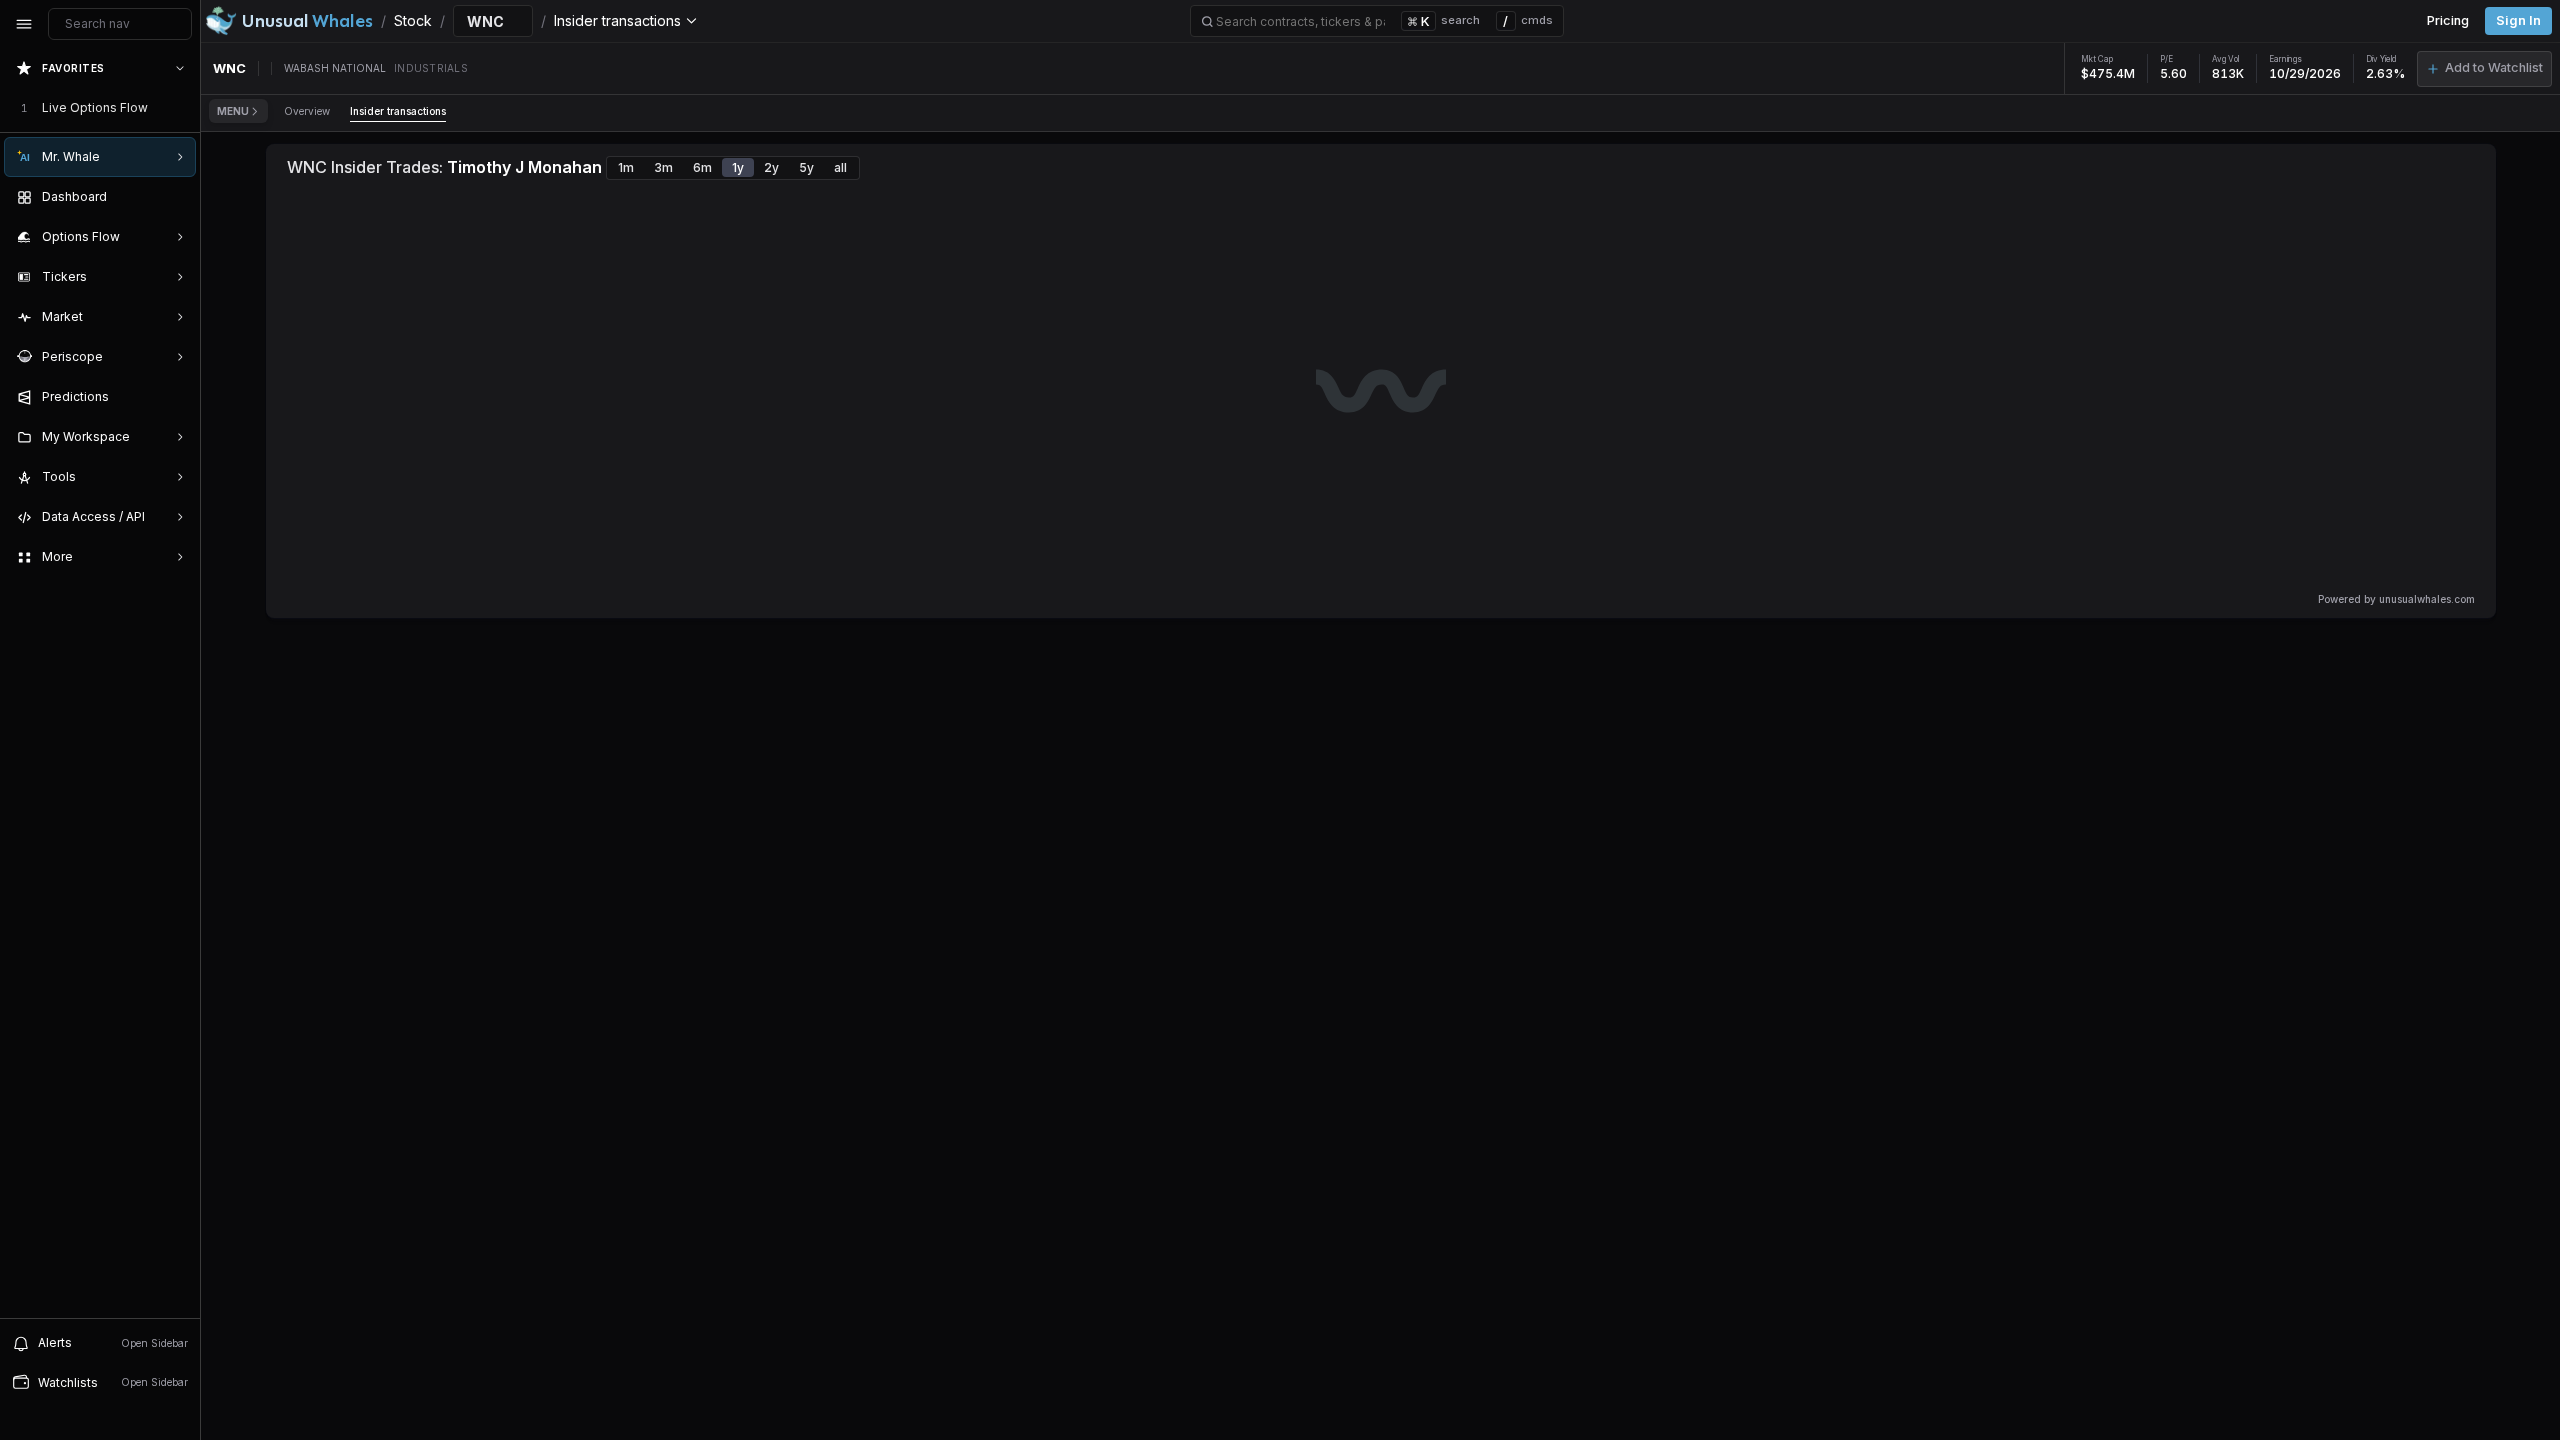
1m (626, 167)
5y (806, 167)
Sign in (2518, 20)
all (840, 167)
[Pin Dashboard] (176, 197)
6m (702, 167)
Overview (307, 111)
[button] (2484, 69)
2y (771, 167)
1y (738, 167)
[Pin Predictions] (176, 397)
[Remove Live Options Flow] (182, 108)
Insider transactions (398, 111)
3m (663, 167)
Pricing (2448, 20)
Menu (233, 111)
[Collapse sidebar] (24, 24)
